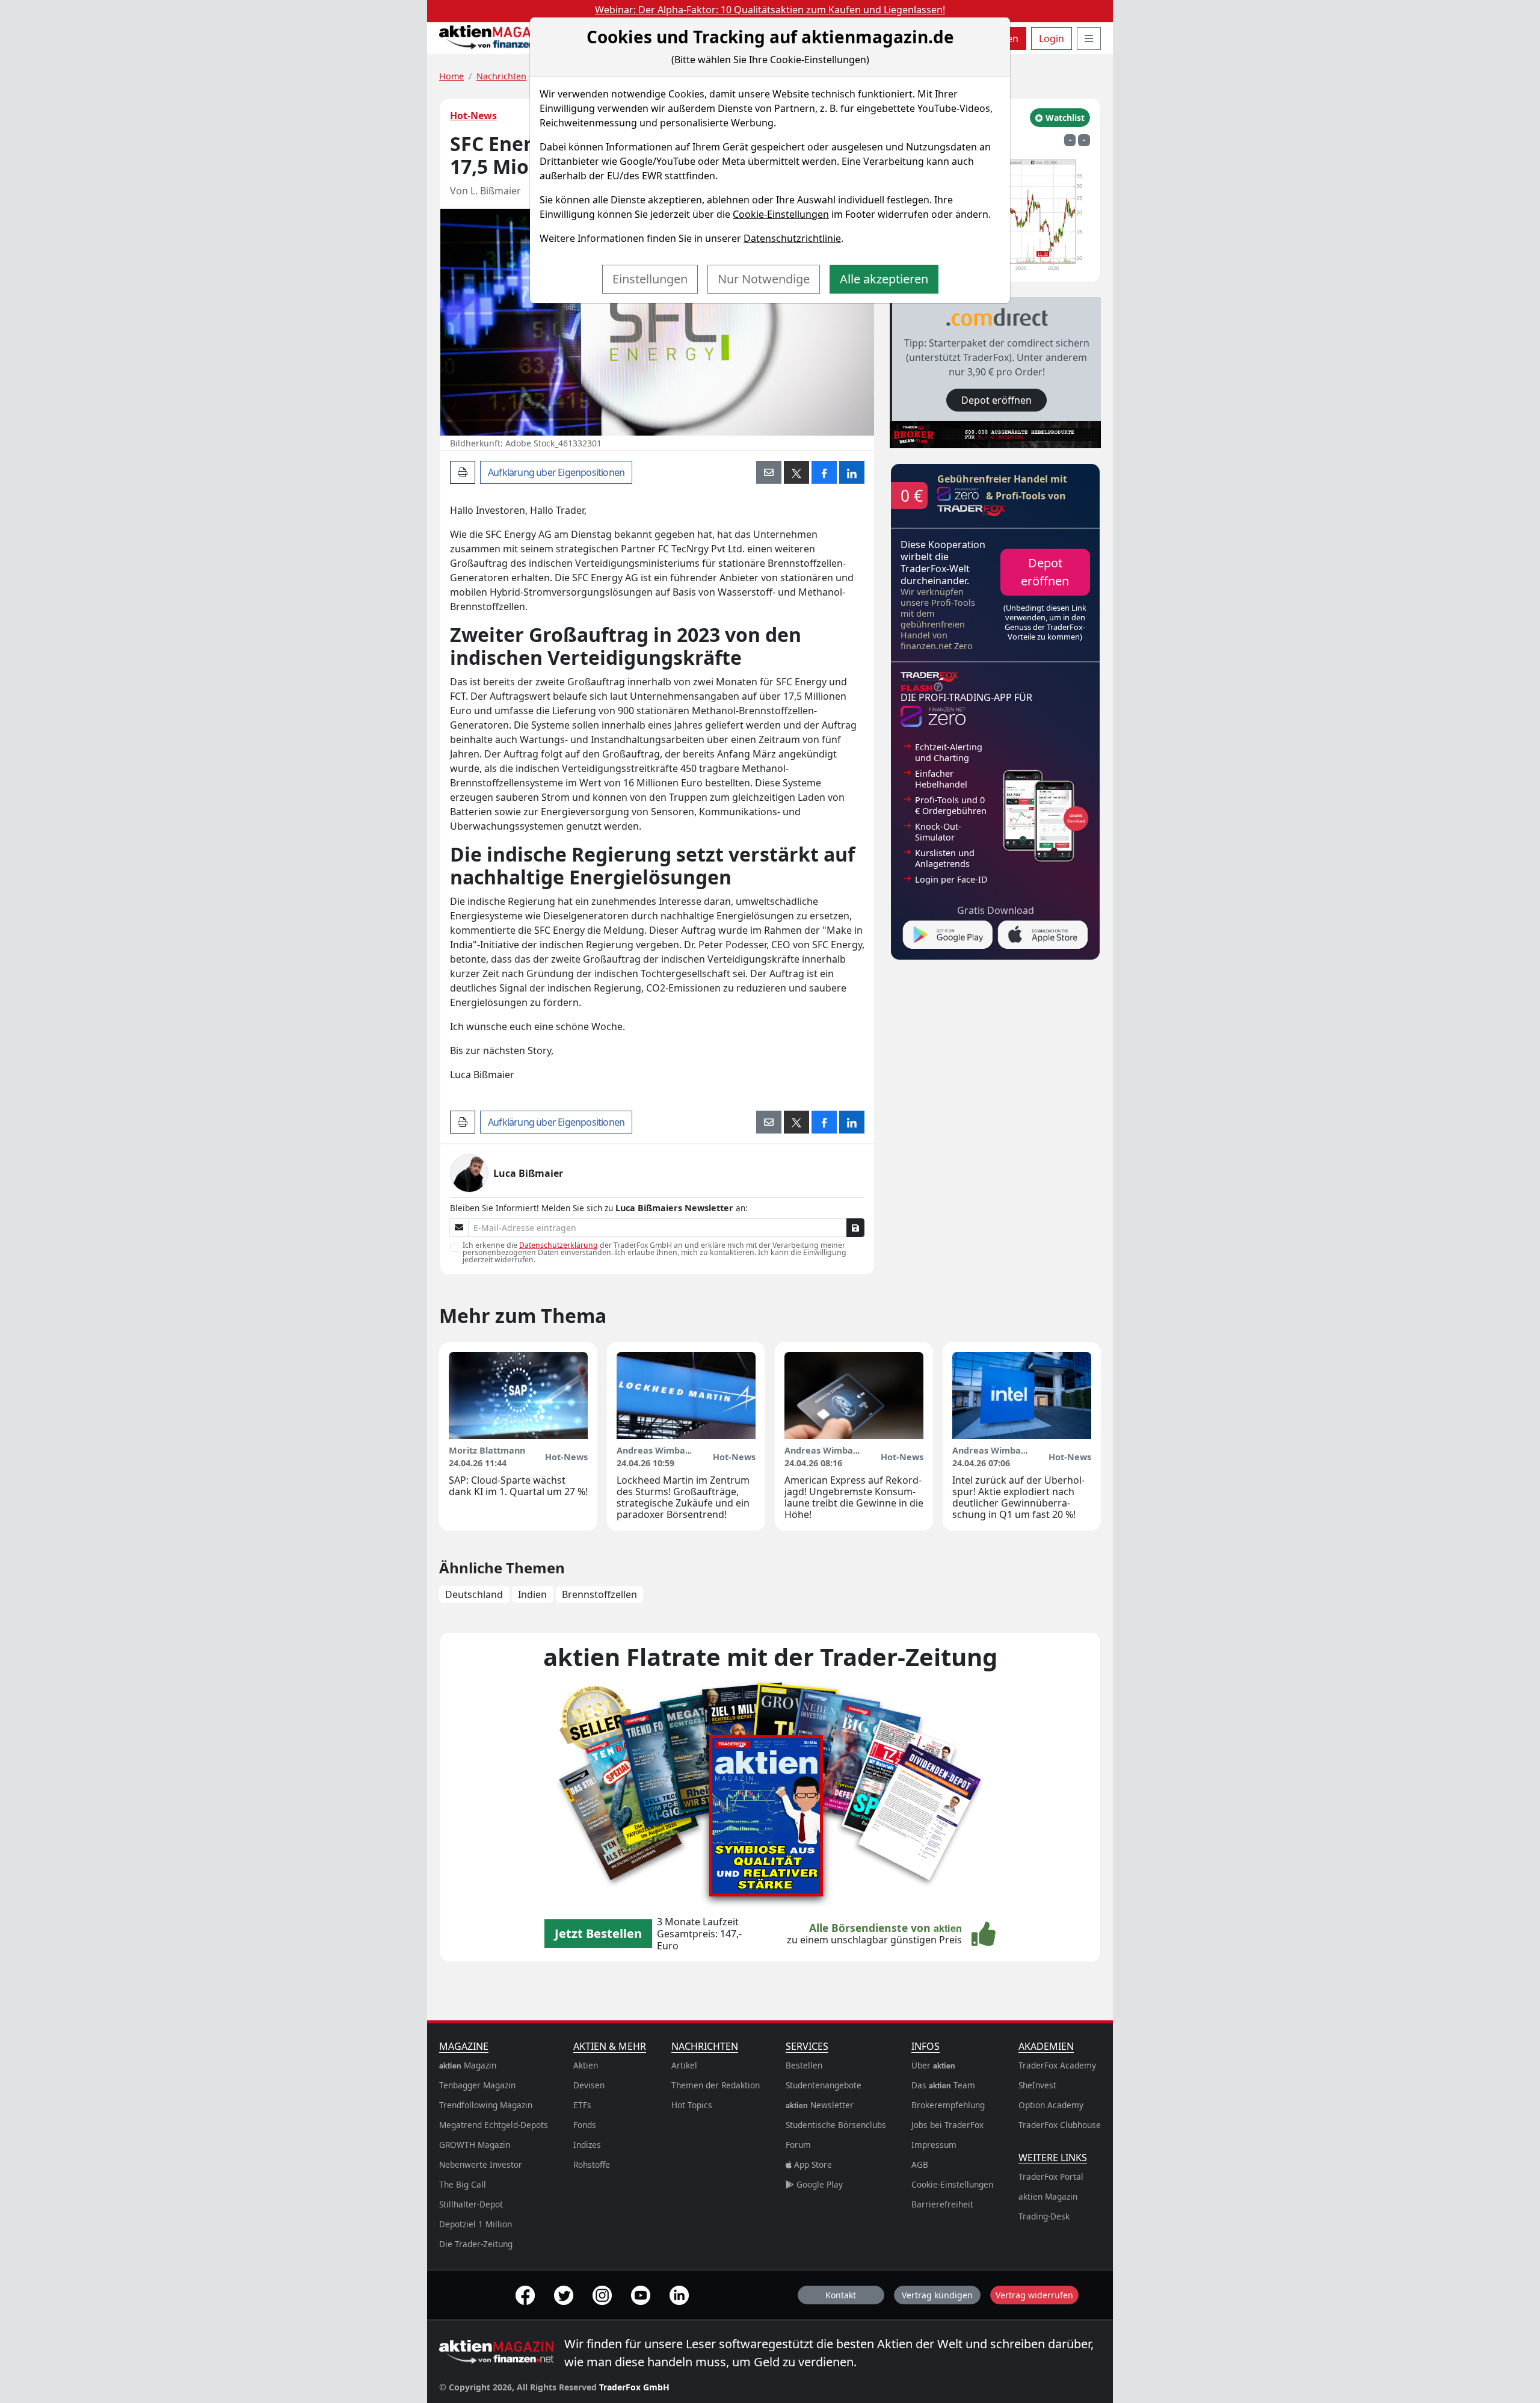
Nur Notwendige (764, 279)
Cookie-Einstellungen (781, 214)
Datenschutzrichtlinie (792, 238)
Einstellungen (650, 279)
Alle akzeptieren (884, 279)
